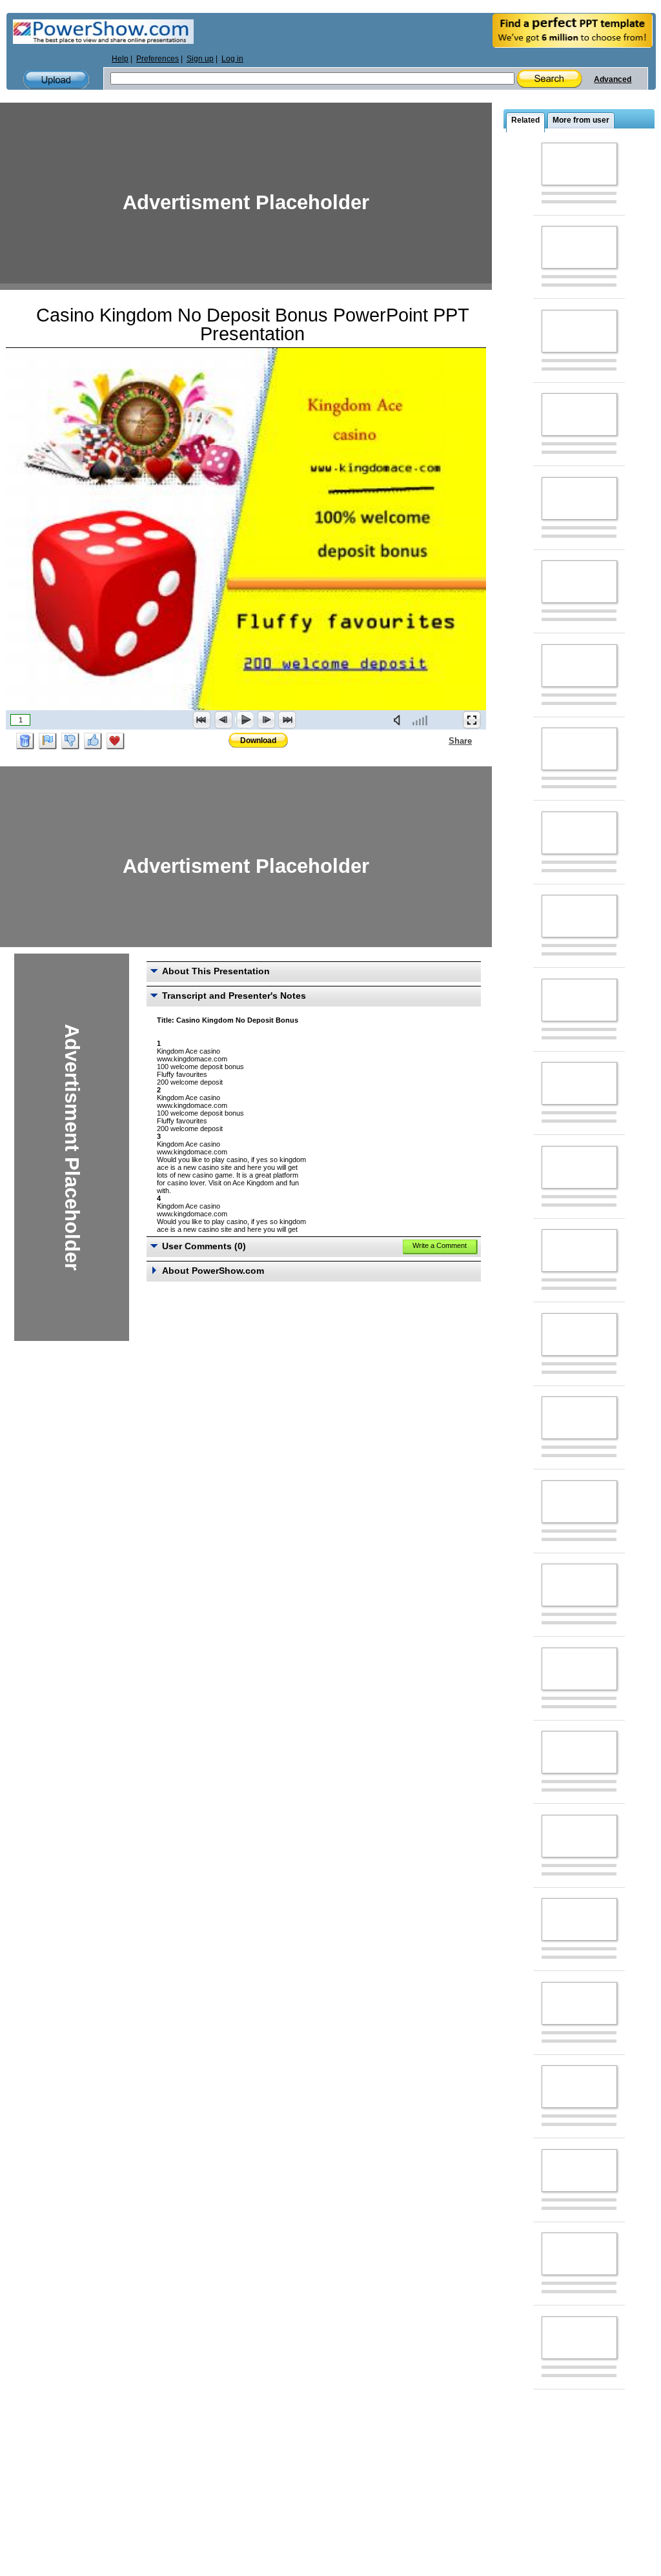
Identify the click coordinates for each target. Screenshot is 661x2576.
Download (258, 741)
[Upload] (56, 80)
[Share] (441, 741)
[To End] (287, 720)
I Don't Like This (70, 741)
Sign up (200, 59)
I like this (93, 741)
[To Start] (202, 720)
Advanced (613, 79)
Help (120, 59)
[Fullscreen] (472, 720)
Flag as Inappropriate (48, 741)
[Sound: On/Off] (400, 720)
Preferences (158, 59)
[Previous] (223, 720)
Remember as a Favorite (116, 741)
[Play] (245, 720)
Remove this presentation (25, 741)
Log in (232, 59)
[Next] (266, 720)
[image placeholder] (579, 164)
